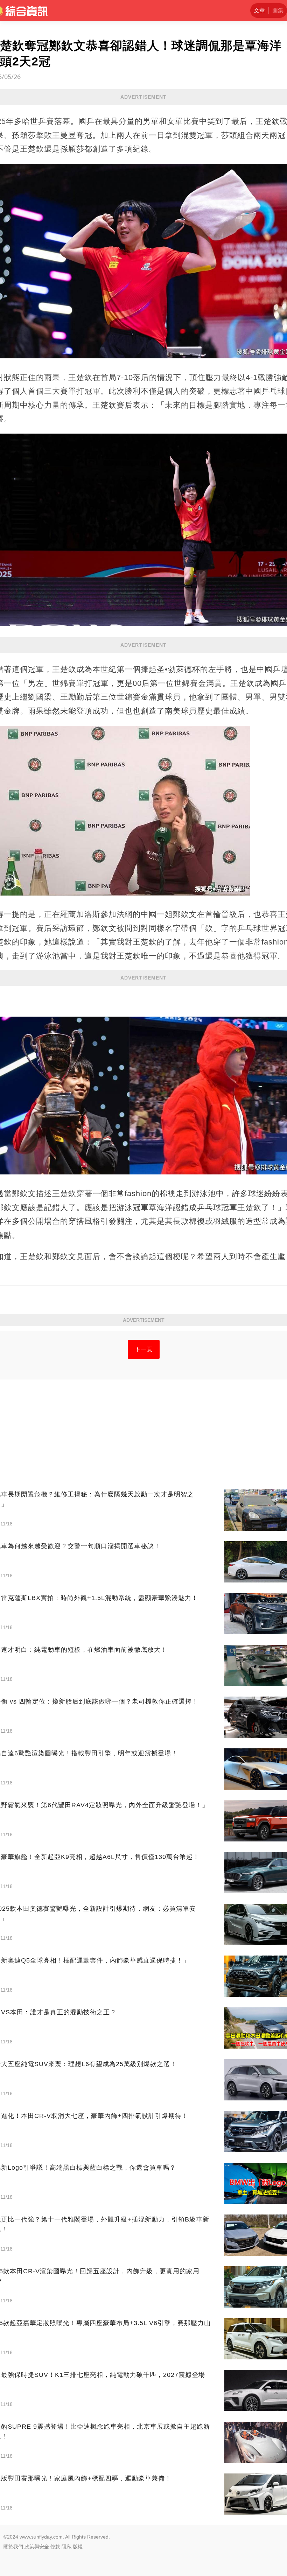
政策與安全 (37, 2547)
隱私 (66, 2547)
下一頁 (144, 1349)
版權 (78, 2547)
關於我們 (13, 2547)
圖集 (278, 10)
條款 (55, 2547)
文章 (259, 10)
